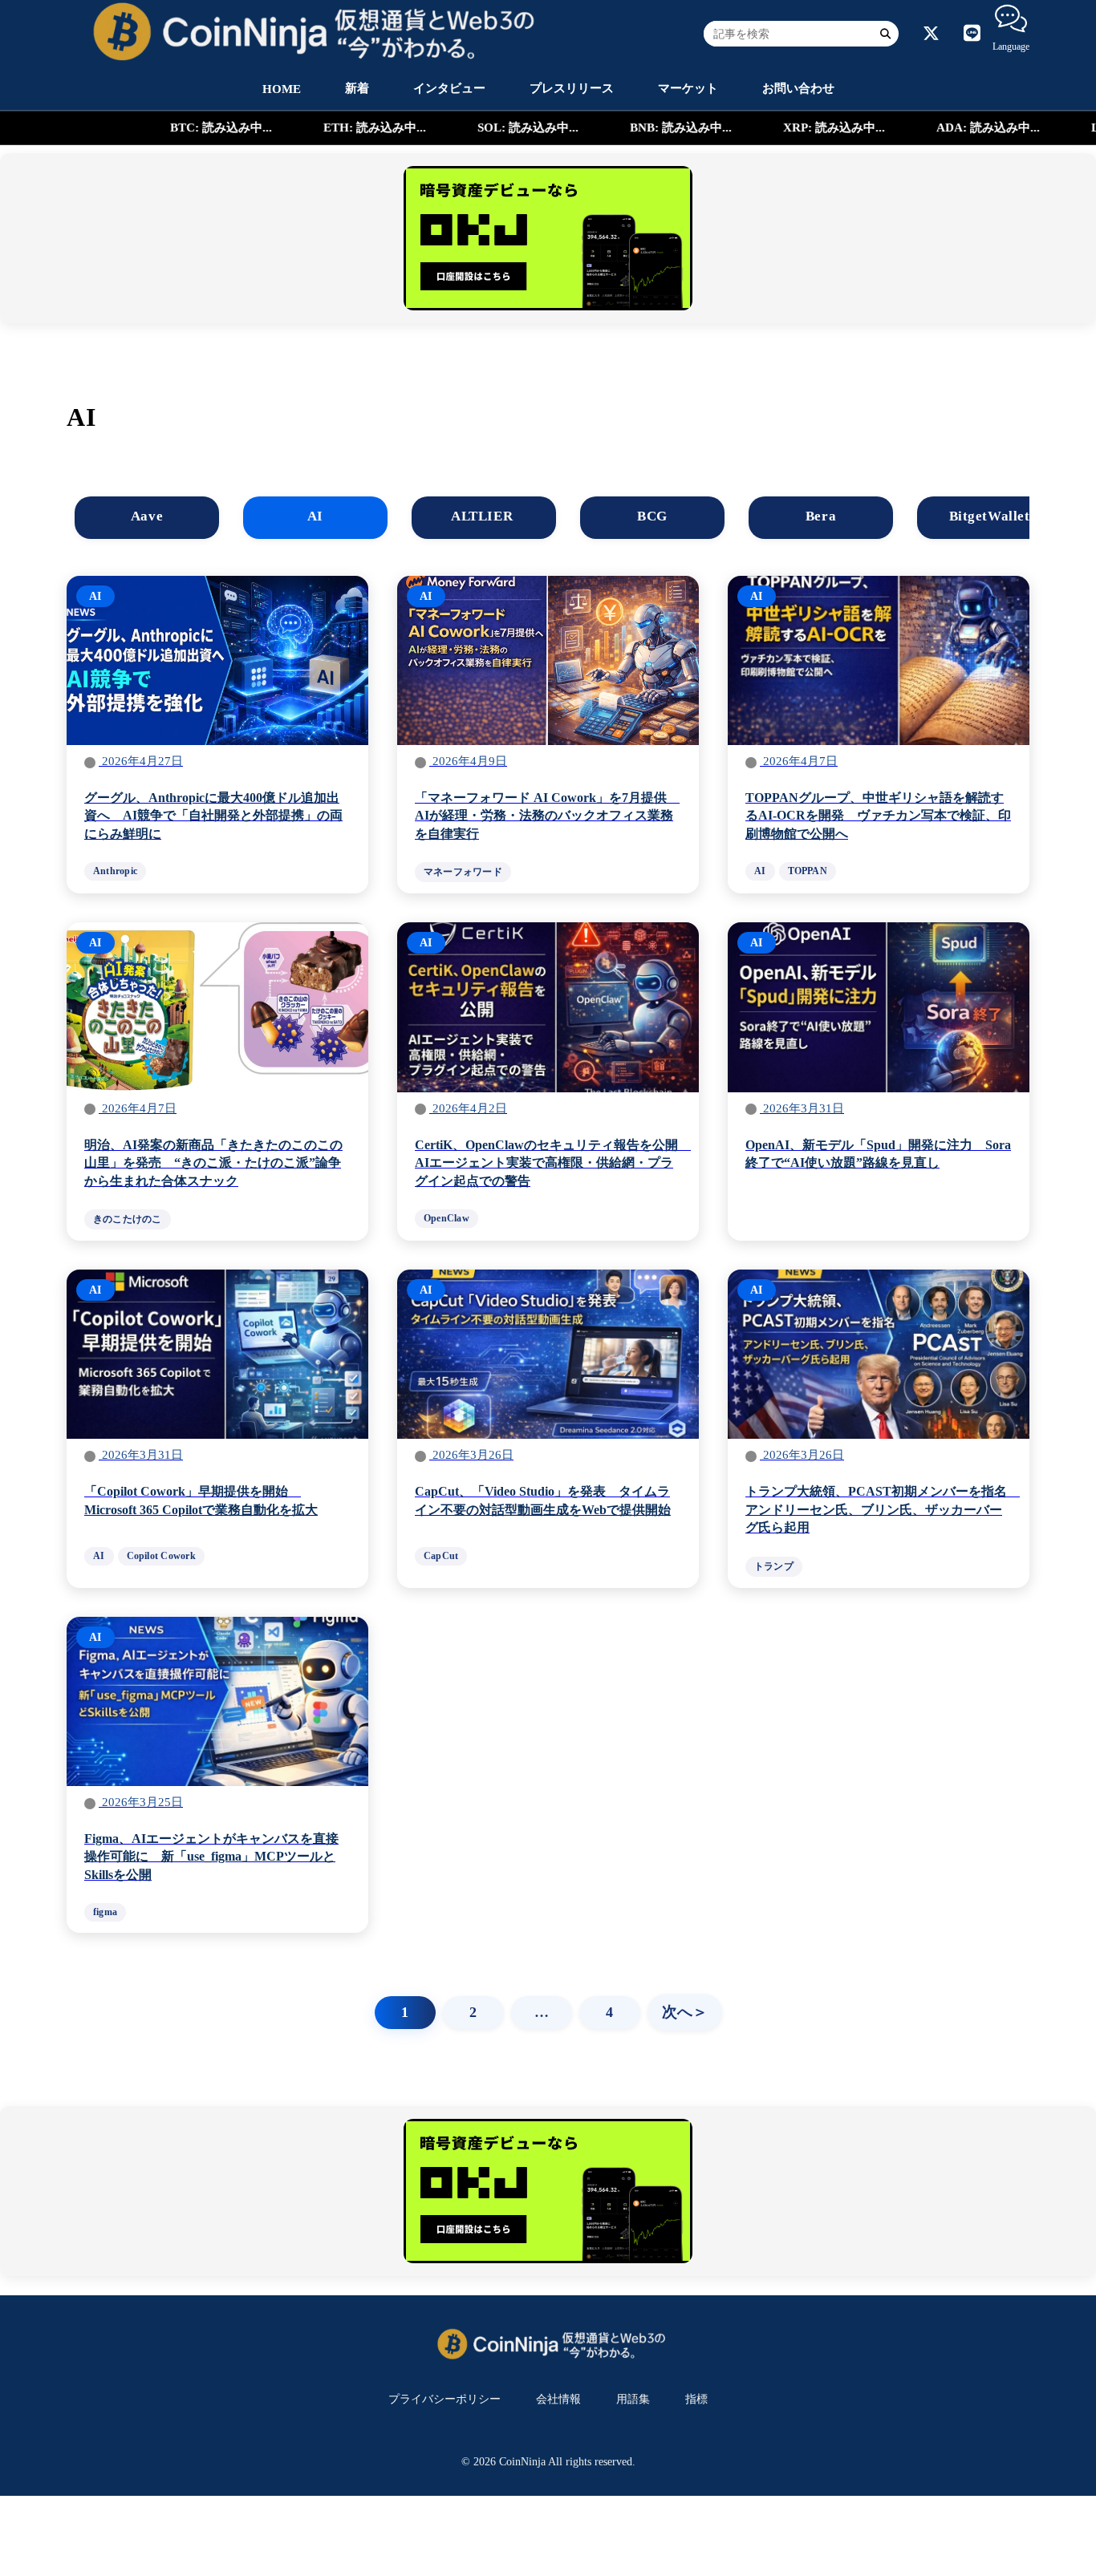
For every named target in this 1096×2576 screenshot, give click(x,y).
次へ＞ (685, 2012)
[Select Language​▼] (1011, 18)
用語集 (633, 2399)
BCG (652, 516)
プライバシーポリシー (444, 2399)
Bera (821, 516)
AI (315, 516)
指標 (696, 2399)
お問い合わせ (798, 88)
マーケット (688, 88)
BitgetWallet (989, 516)
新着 (357, 88)
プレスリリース (572, 88)
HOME (282, 89)
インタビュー (449, 88)
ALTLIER (483, 516)
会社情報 (558, 2399)
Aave (147, 516)
